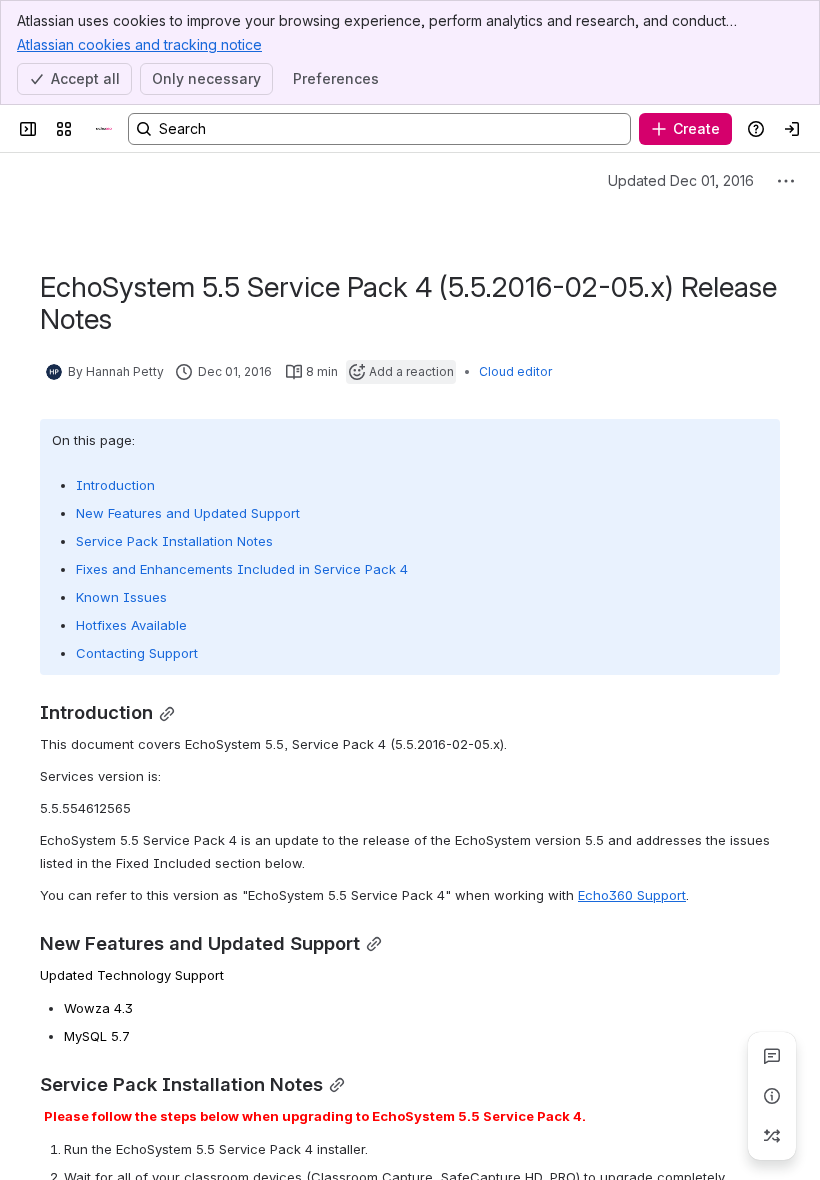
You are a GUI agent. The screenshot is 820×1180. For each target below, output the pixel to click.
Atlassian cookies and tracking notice (139, 44)
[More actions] (786, 181)
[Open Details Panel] (772, 1096)
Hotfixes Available (131, 625)
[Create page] (772, 1136)
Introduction (115, 485)
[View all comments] (772, 1056)
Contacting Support (137, 653)
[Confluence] (104, 129)
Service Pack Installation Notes (174, 541)
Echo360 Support (632, 895)
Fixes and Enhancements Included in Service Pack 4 (242, 569)
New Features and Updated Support (188, 513)
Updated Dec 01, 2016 (681, 180)
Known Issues (121, 597)
